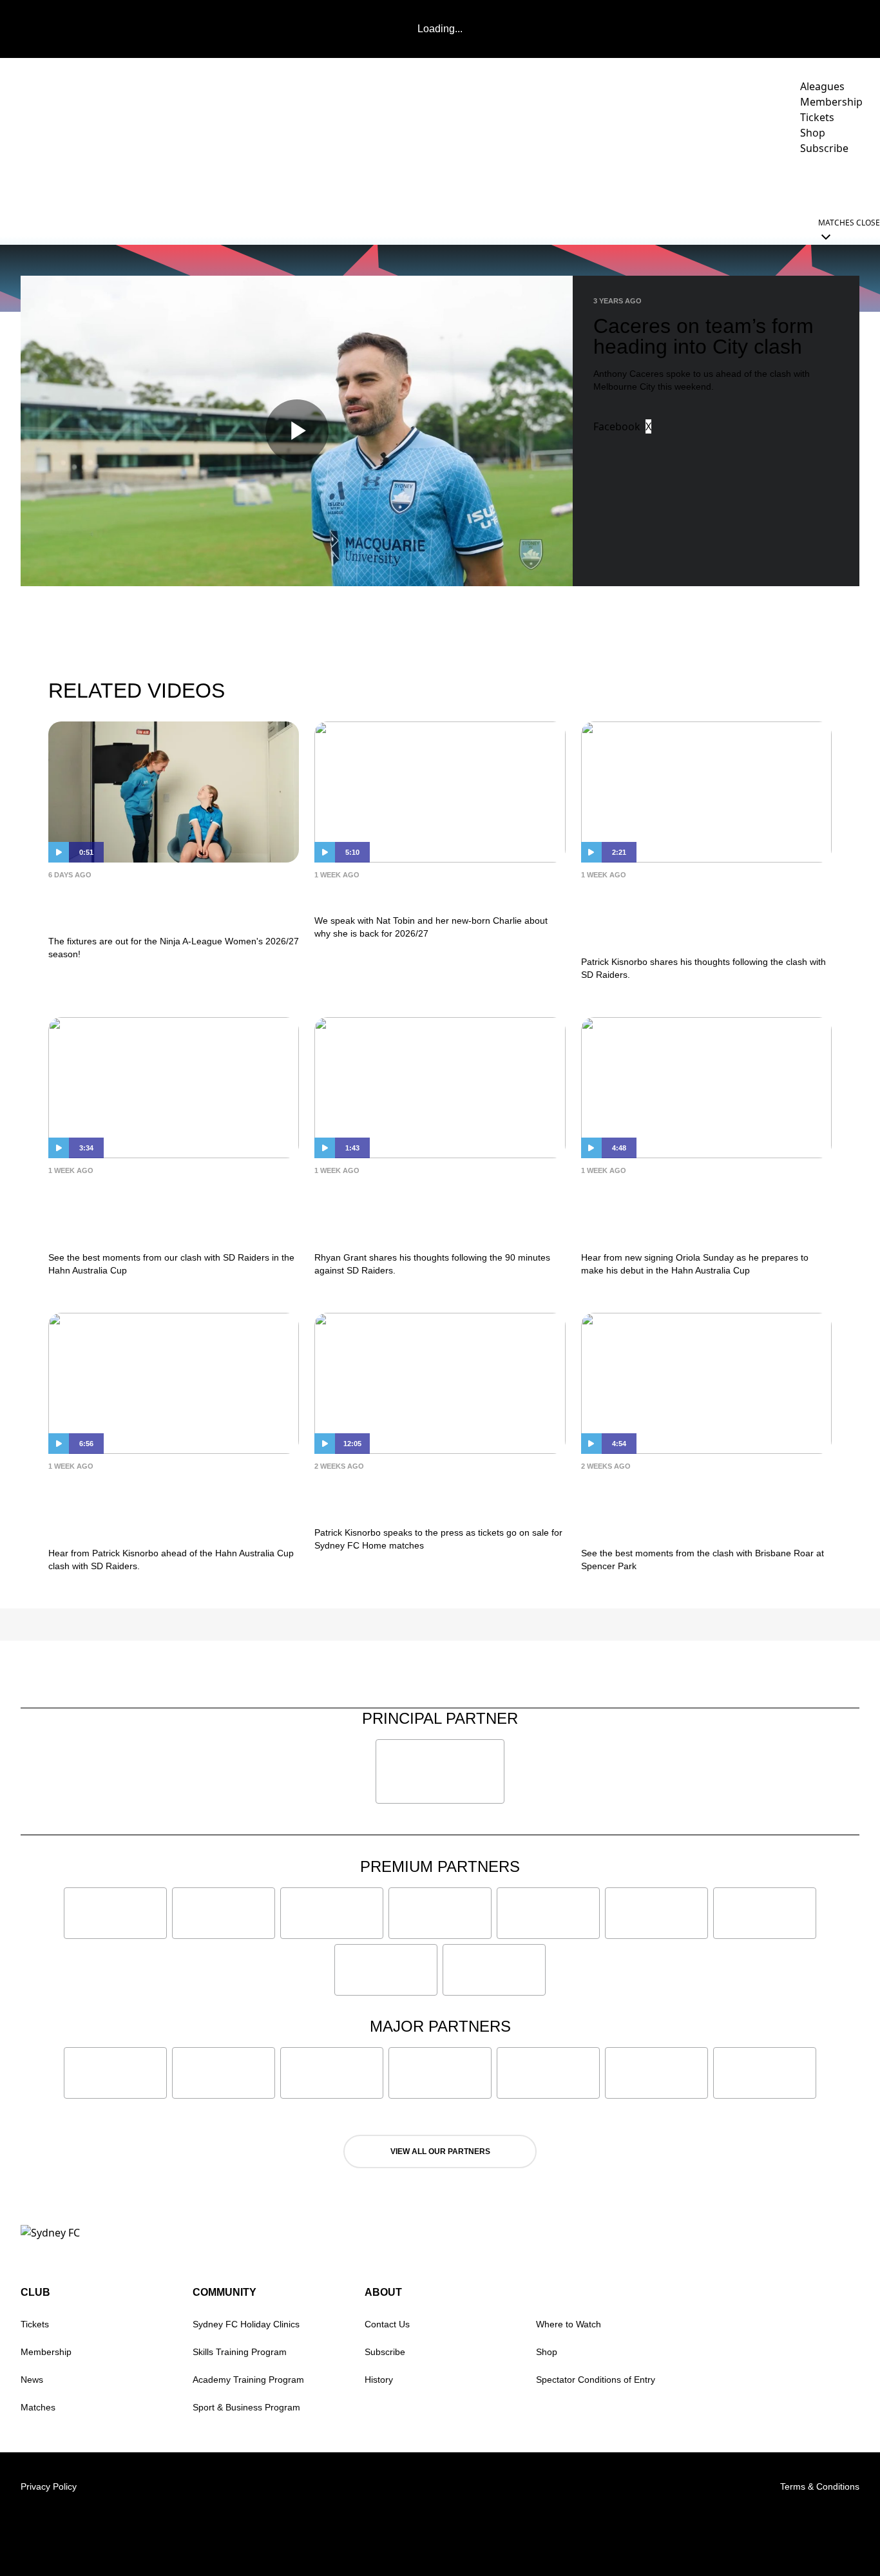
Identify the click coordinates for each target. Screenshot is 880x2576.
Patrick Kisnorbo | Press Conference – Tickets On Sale (421, 1496)
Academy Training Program (248, 2380)
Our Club (743, 184)
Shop (547, 2352)
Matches (38, 2407)
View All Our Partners (440, 2151)
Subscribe (385, 2352)
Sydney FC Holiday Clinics (246, 2324)
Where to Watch (569, 2324)
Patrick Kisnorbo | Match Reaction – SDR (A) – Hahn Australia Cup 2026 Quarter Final (704, 915)
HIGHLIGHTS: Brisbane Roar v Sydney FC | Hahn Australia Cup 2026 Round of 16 (697, 1506)
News (410, 184)
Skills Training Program (240, 2352)
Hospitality (585, 184)
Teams (509, 184)
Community (661, 184)
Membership (46, 2352)
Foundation (828, 184)
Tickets (35, 2324)
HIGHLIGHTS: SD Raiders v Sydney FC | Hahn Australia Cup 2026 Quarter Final (164, 1211)
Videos (458, 184)
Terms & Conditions (820, 2486)
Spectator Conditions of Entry (596, 2380)
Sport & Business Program (246, 2407)
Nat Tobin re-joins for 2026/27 (420, 894)
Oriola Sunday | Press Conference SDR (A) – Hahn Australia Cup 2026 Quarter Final (703, 1211)
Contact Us (387, 2324)
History (379, 2380)
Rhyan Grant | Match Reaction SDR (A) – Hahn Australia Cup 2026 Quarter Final (422, 1211)
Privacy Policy (49, 2486)
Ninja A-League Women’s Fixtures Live (171, 905)
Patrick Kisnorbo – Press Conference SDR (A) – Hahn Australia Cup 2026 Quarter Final (166, 1506)
